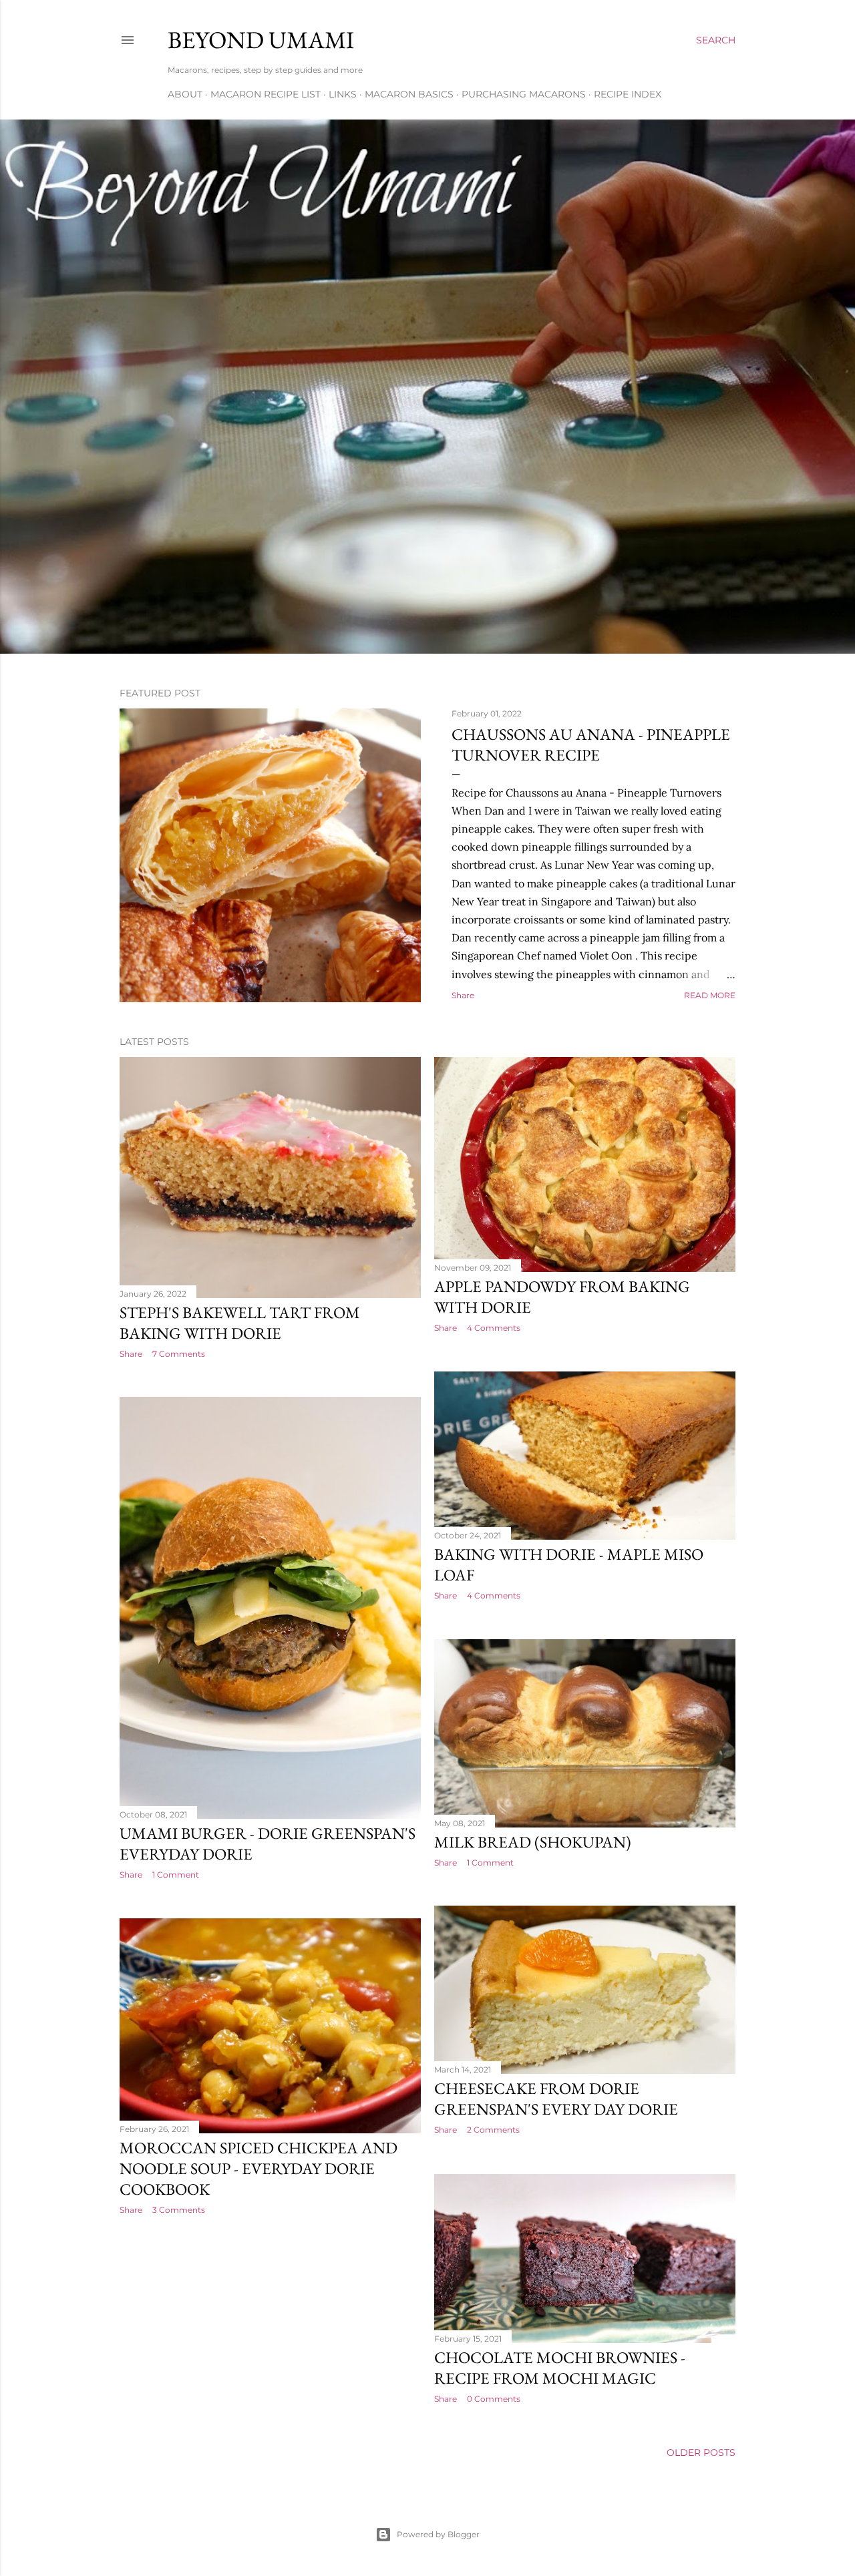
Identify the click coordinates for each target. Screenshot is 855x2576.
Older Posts (701, 2452)
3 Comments (179, 2210)
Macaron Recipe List (266, 94)
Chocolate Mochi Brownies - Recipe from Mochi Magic (560, 2368)
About (185, 94)
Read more (710, 995)
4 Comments (494, 1328)
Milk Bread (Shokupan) (533, 1842)
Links (343, 94)
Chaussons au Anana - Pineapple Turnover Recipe (591, 744)
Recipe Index (628, 94)
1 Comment (176, 1875)
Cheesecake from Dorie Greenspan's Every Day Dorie (556, 2099)
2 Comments (493, 2130)
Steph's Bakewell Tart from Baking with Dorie (240, 1323)
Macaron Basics (409, 94)
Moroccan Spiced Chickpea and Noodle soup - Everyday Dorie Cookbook (259, 2168)
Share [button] (463, 995)
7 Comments (179, 1354)
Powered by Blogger (438, 2534)
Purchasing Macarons (524, 94)
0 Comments (494, 2399)
